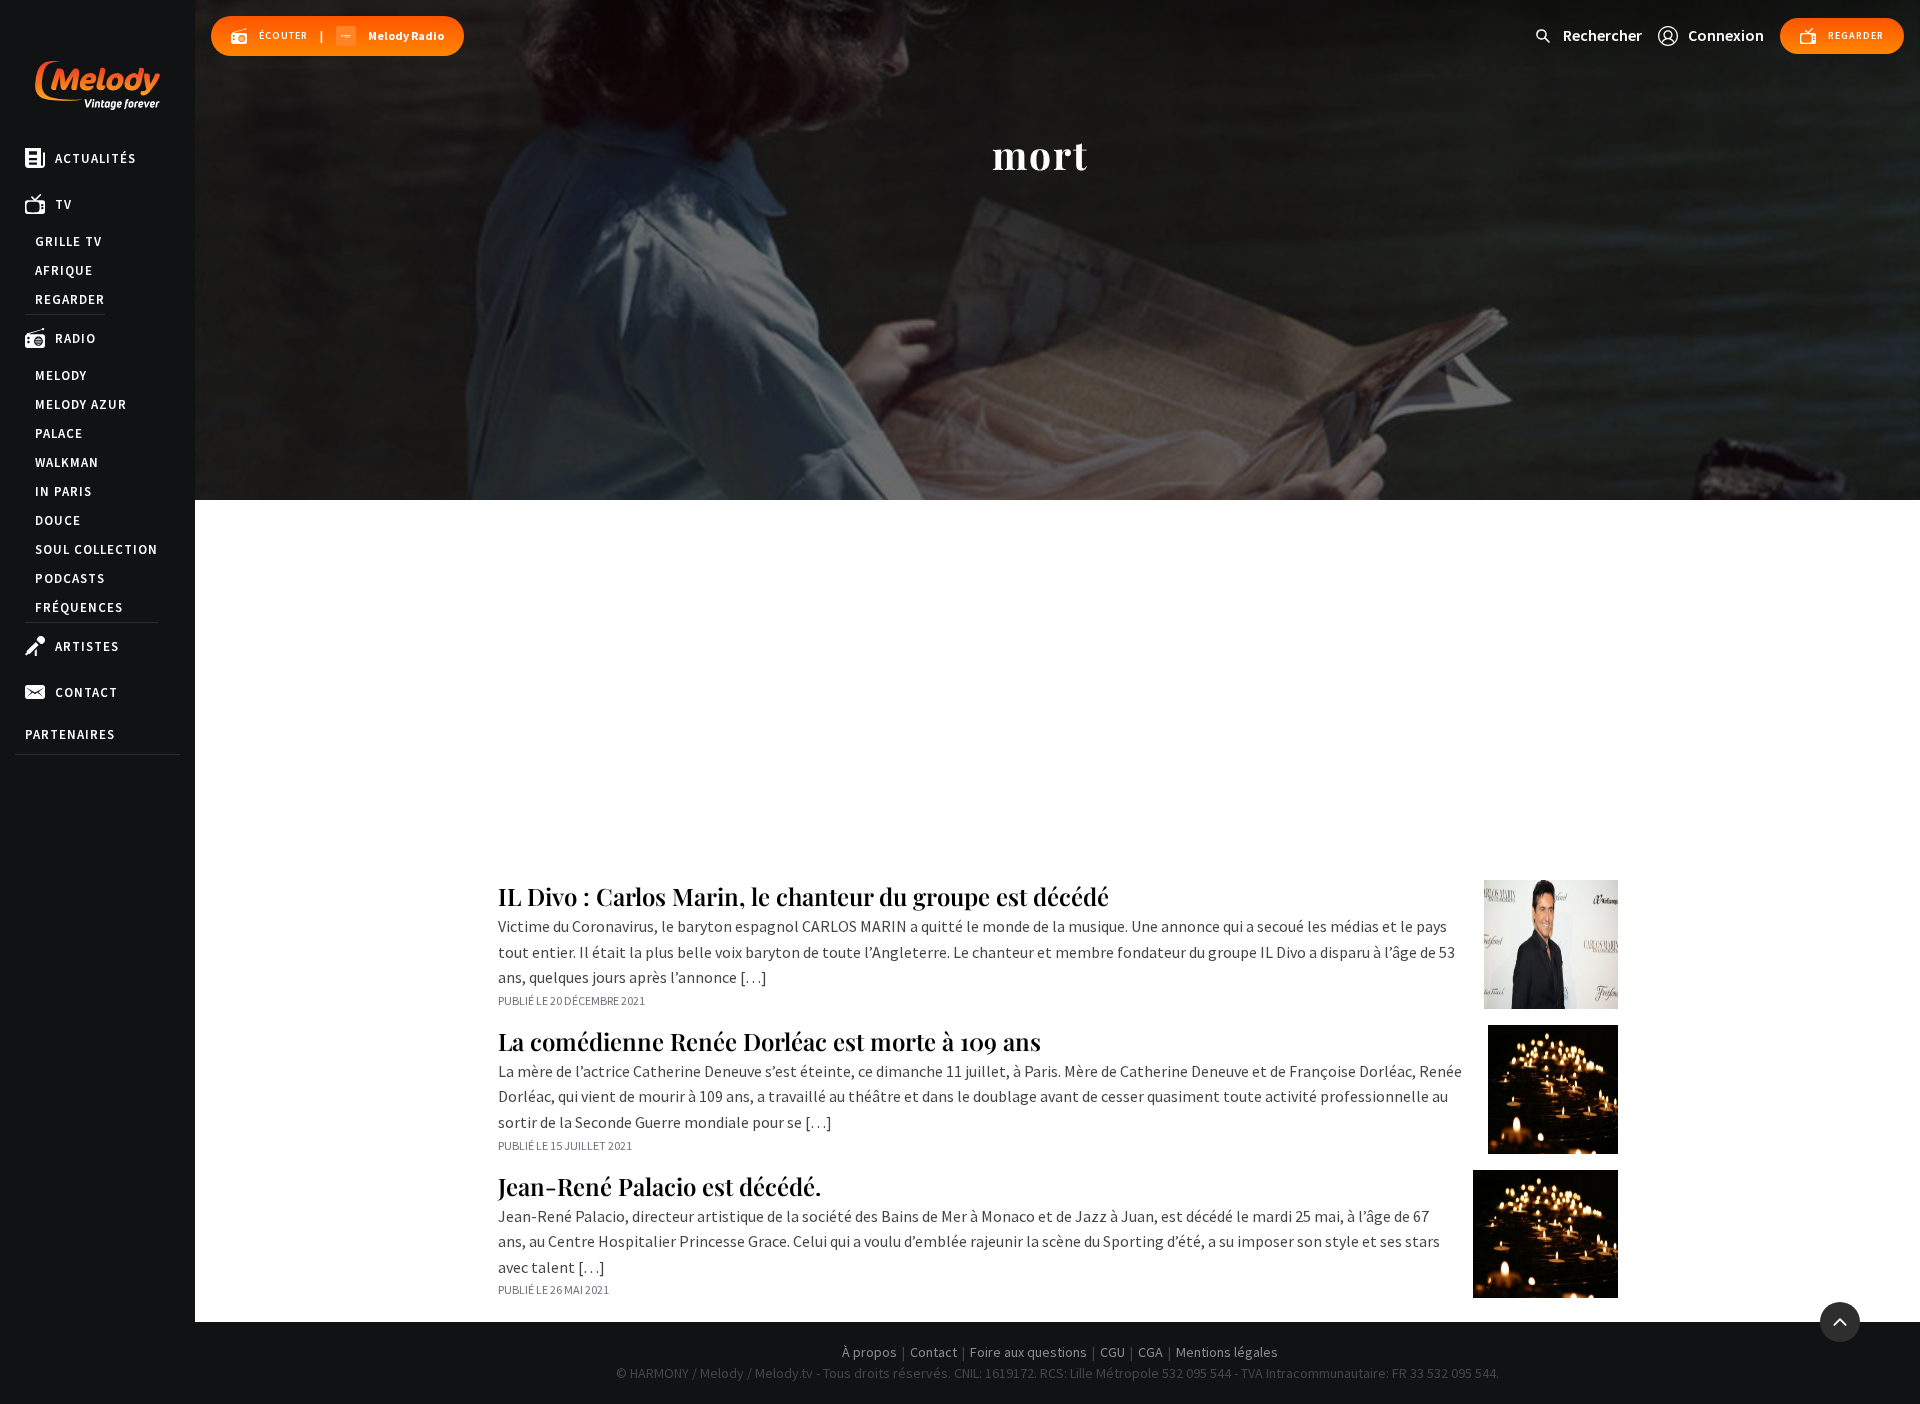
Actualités (95, 158)
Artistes (87, 646)
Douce (58, 520)
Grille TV (68, 241)
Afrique (64, 270)
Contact (86, 692)
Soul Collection (96, 549)
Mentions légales (1227, 1352)
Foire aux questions (1028, 1352)
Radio (75, 338)
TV (63, 204)
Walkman (67, 462)
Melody (61, 375)
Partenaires (70, 734)
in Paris (63, 491)
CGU (1112, 1352)
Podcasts (70, 578)
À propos (869, 1352)
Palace (59, 433)
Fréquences (79, 607)
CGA (1150, 1352)
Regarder (70, 299)
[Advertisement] (1058, 650)
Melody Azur (81, 404)
